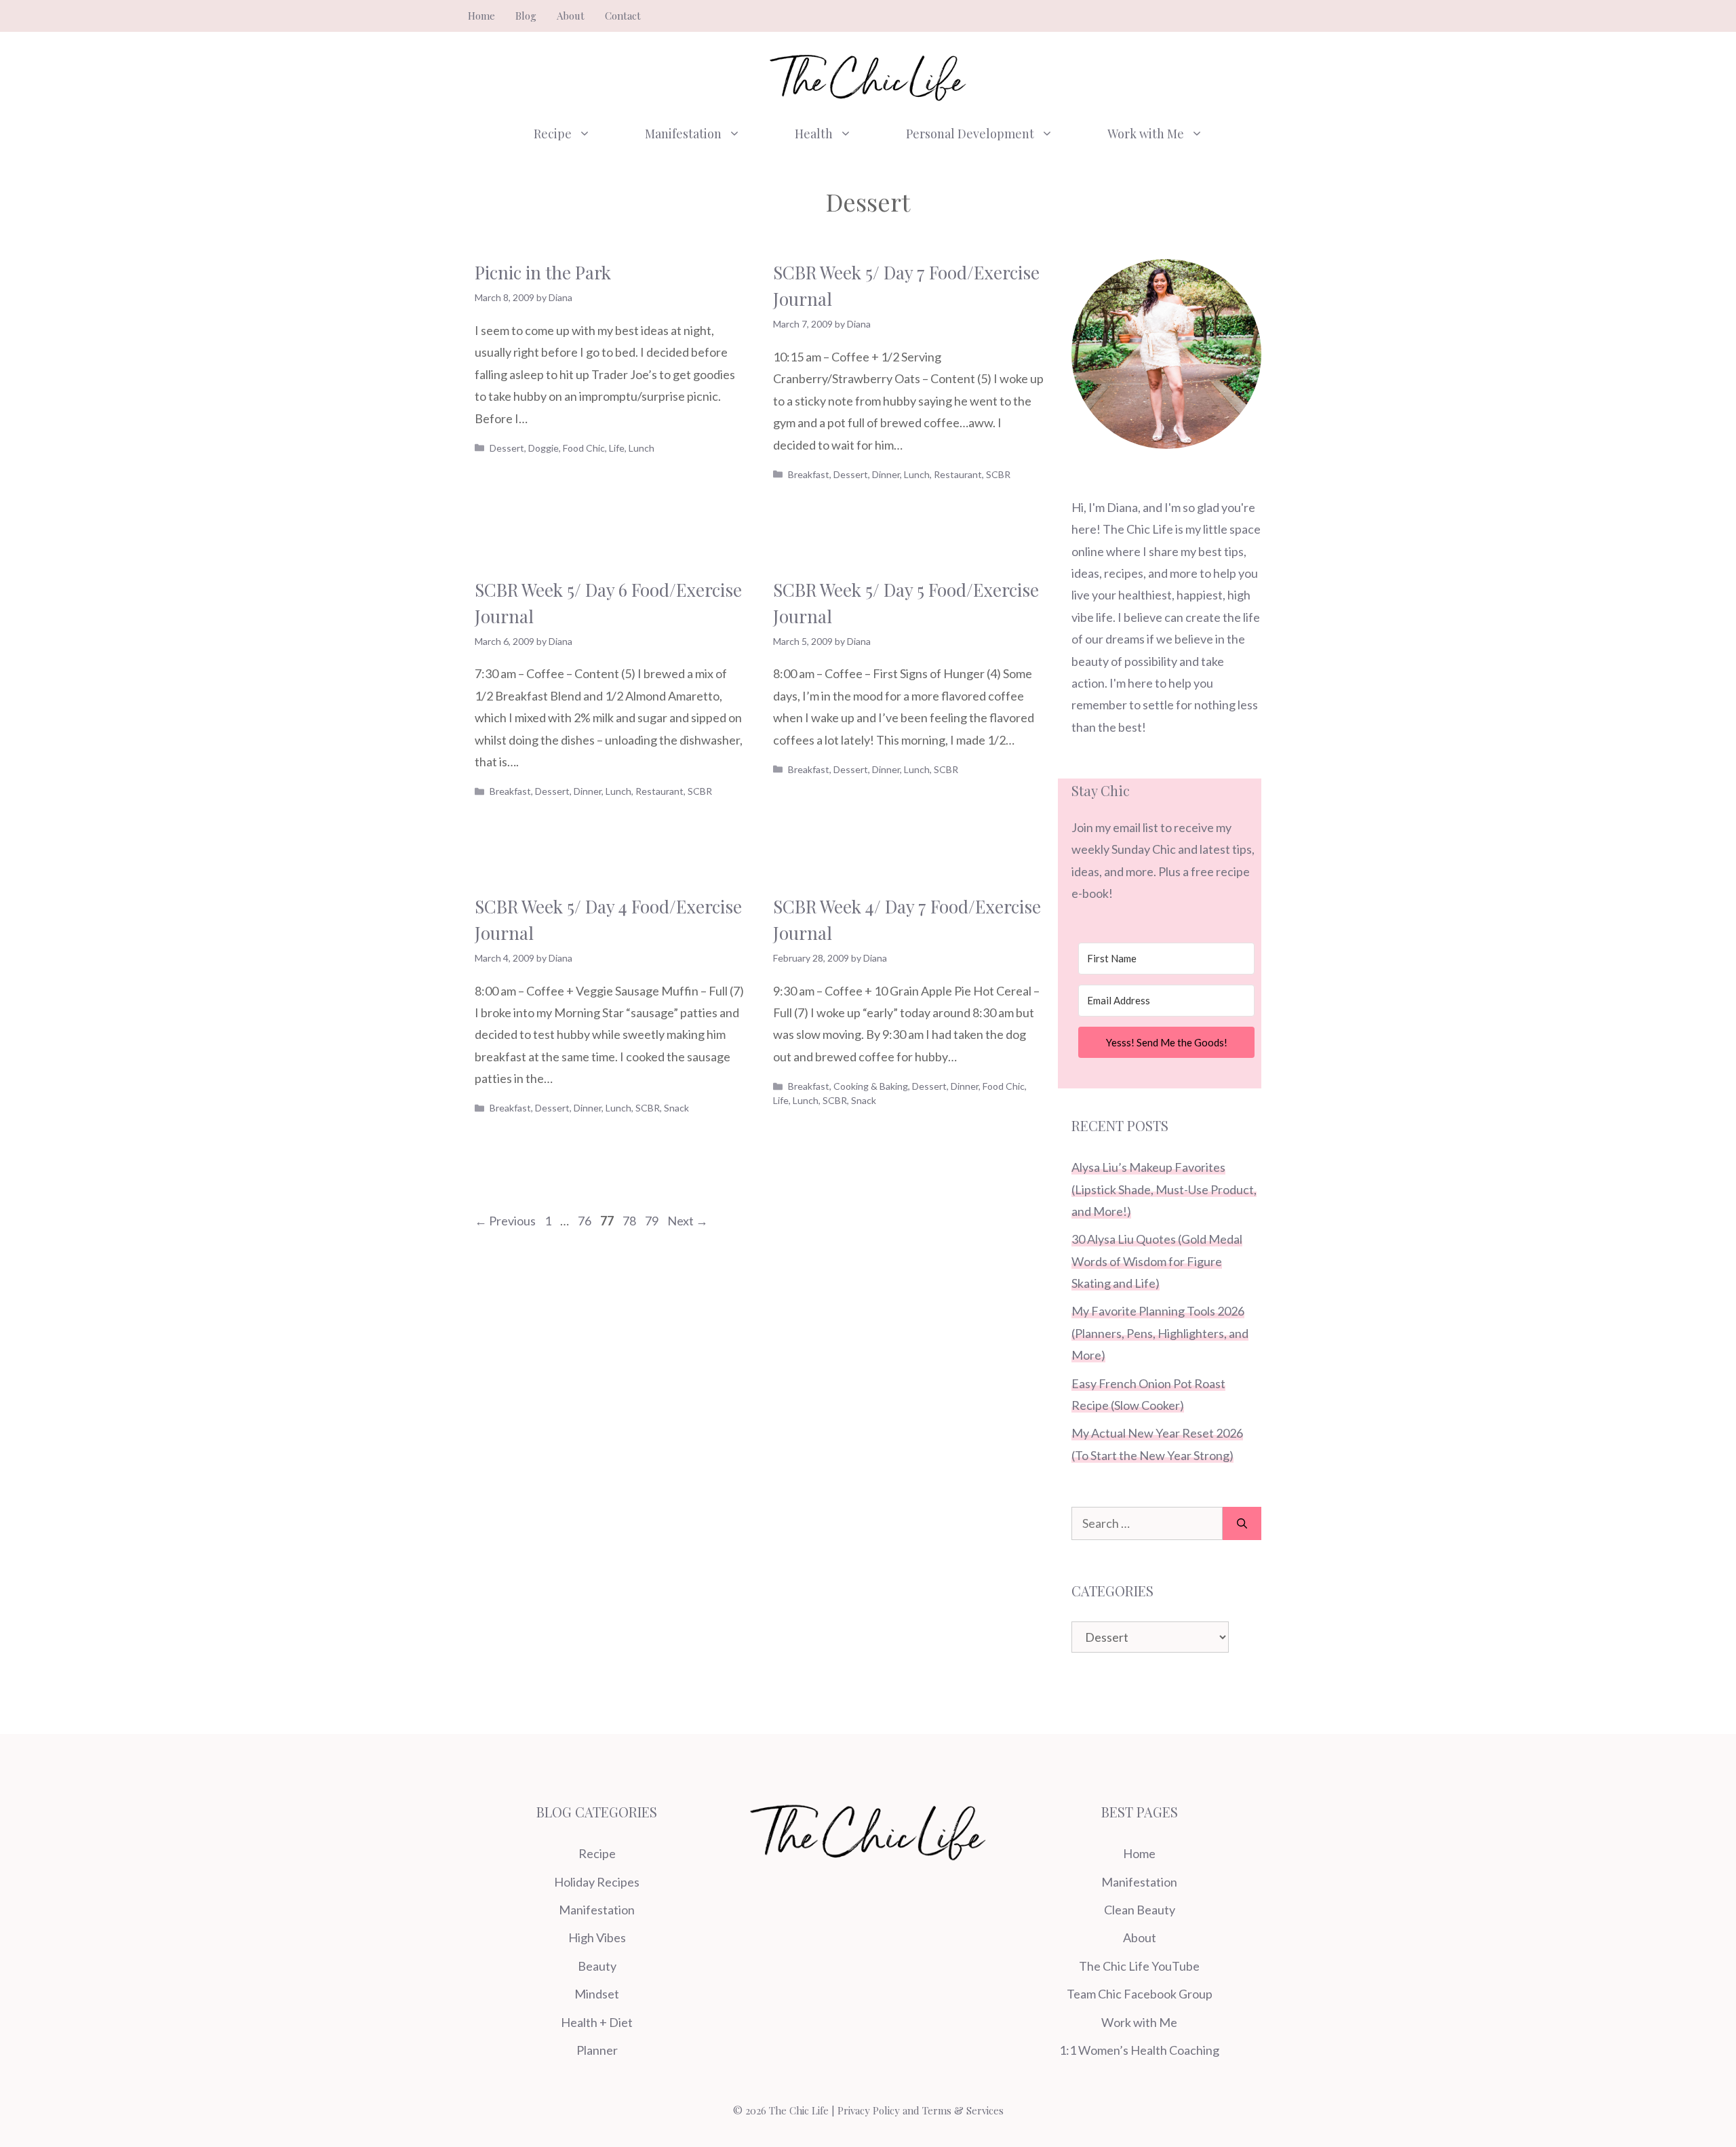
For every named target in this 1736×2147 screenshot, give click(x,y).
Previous (505, 1221)
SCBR (998, 474)
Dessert (507, 448)
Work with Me (1146, 134)
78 (631, 1221)
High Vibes (597, 1937)
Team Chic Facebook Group (1140, 1994)
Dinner (886, 474)
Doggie (544, 448)
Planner (597, 2050)
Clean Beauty (1140, 1910)
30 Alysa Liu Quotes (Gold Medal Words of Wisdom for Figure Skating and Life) (1157, 1261)
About (571, 16)
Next (688, 1221)
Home (481, 16)
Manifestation (683, 134)
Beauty (597, 1966)
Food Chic (584, 448)
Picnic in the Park (543, 272)
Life (617, 448)
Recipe (553, 134)
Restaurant (958, 474)
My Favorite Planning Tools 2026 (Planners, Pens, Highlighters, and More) (1160, 1333)
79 (653, 1221)
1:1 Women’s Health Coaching (1139, 2050)
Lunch (642, 448)
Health (814, 134)
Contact (623, 16)
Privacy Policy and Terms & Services (921, 2110)
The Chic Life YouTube (1139, 1966)
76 (586, 1221)
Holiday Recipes (597, 1882)
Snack (676, 1108)
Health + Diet (597, 2022)
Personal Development (970, 134)
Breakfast (809, 474)
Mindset (597, 1994)
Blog (526, 16)
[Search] (1242, 1523)
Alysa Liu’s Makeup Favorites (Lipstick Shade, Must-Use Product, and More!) (1164, 1189)
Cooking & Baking (871, 1086)
